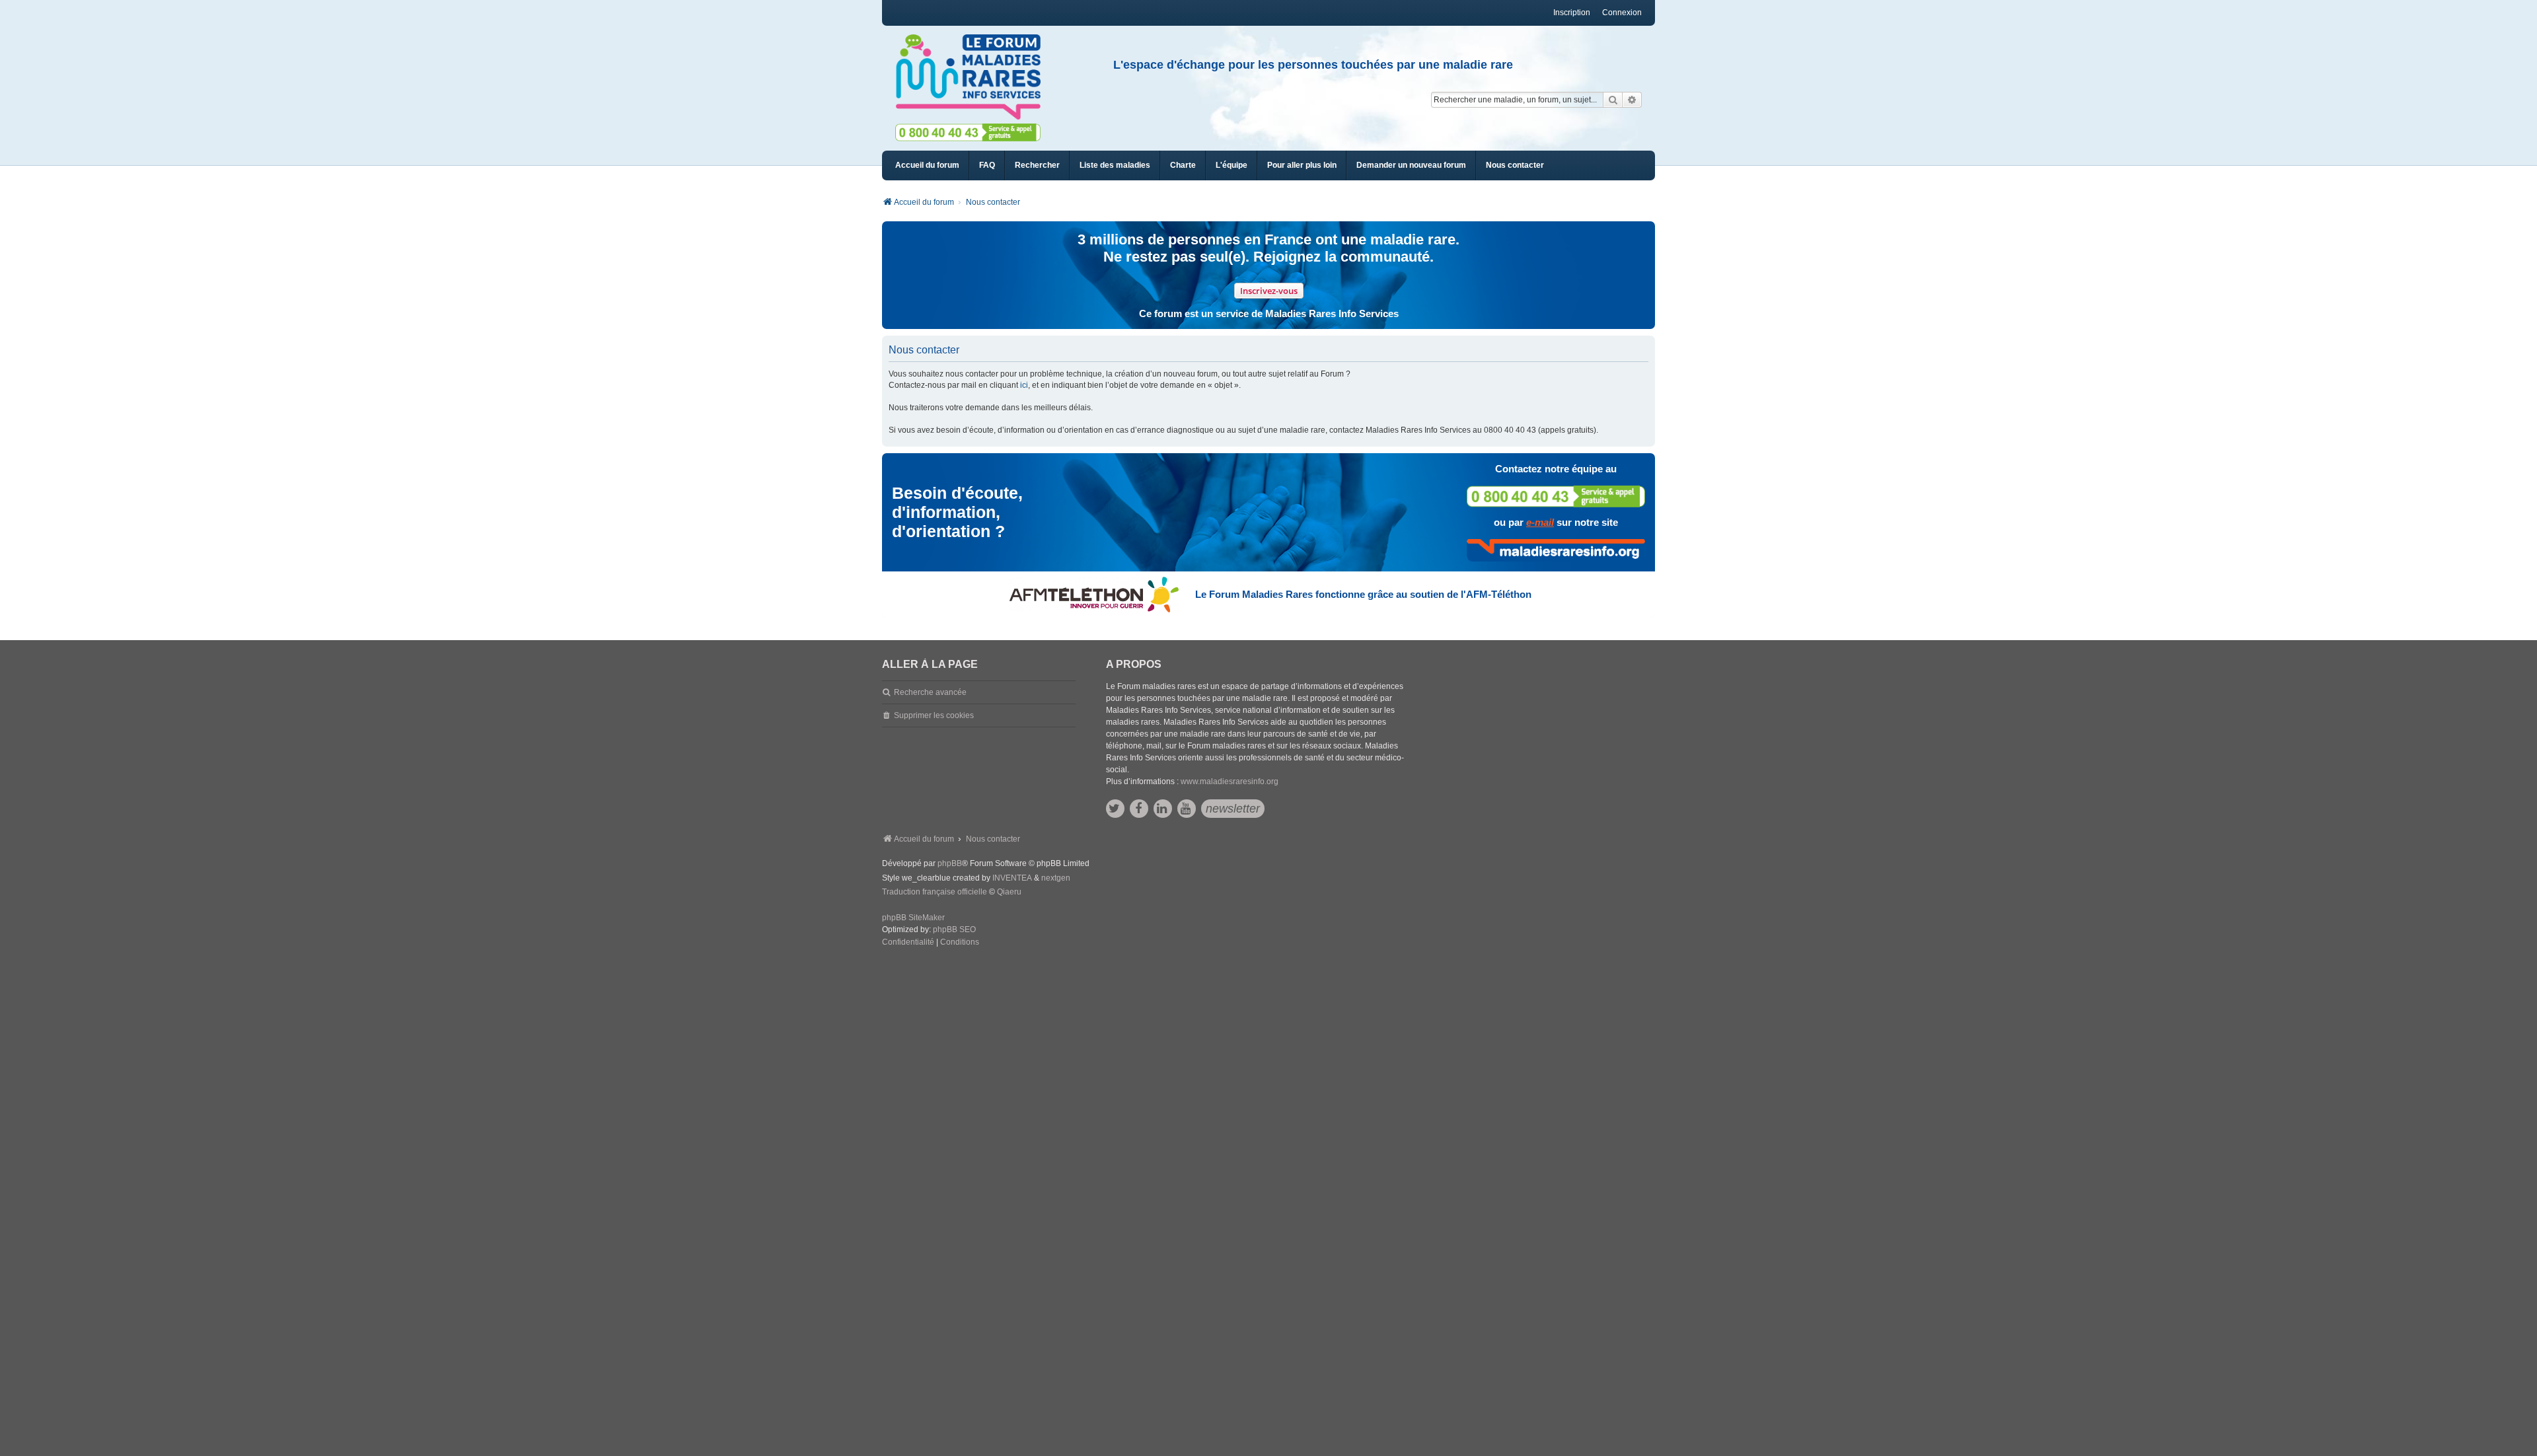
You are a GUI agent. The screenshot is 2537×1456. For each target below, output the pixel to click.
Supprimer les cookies (934, 715)
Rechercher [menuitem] (1037, 165)
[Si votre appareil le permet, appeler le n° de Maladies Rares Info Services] (1556, 496)
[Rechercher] (1613, 100)
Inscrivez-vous (1269, 291)
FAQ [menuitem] (987, 165)
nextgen (1056, 878)
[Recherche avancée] (1632, 100)
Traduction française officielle (935, 892)
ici (1024, 385)
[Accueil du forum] (974, 77)
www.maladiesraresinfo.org (1230, 782)
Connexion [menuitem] (1622, 13)
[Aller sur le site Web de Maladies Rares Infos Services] (1556, 550)
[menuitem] (1115, 165)
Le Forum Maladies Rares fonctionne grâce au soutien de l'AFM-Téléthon (1363, 594)
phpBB (950, 863)
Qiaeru (1009, 892)
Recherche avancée (930, 692)
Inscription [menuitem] (1572, 13)
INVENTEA (1012, 878)
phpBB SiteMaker (913, 918)
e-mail (1540, 522)
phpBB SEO (954, 929)
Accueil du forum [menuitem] (927, 165)
